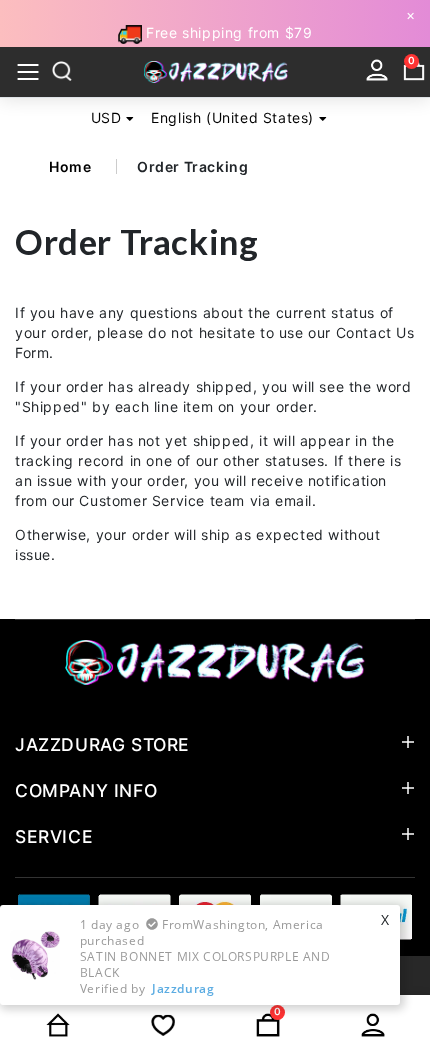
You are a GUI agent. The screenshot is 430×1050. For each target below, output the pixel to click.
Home (70, 166)
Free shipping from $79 (227, 32)
